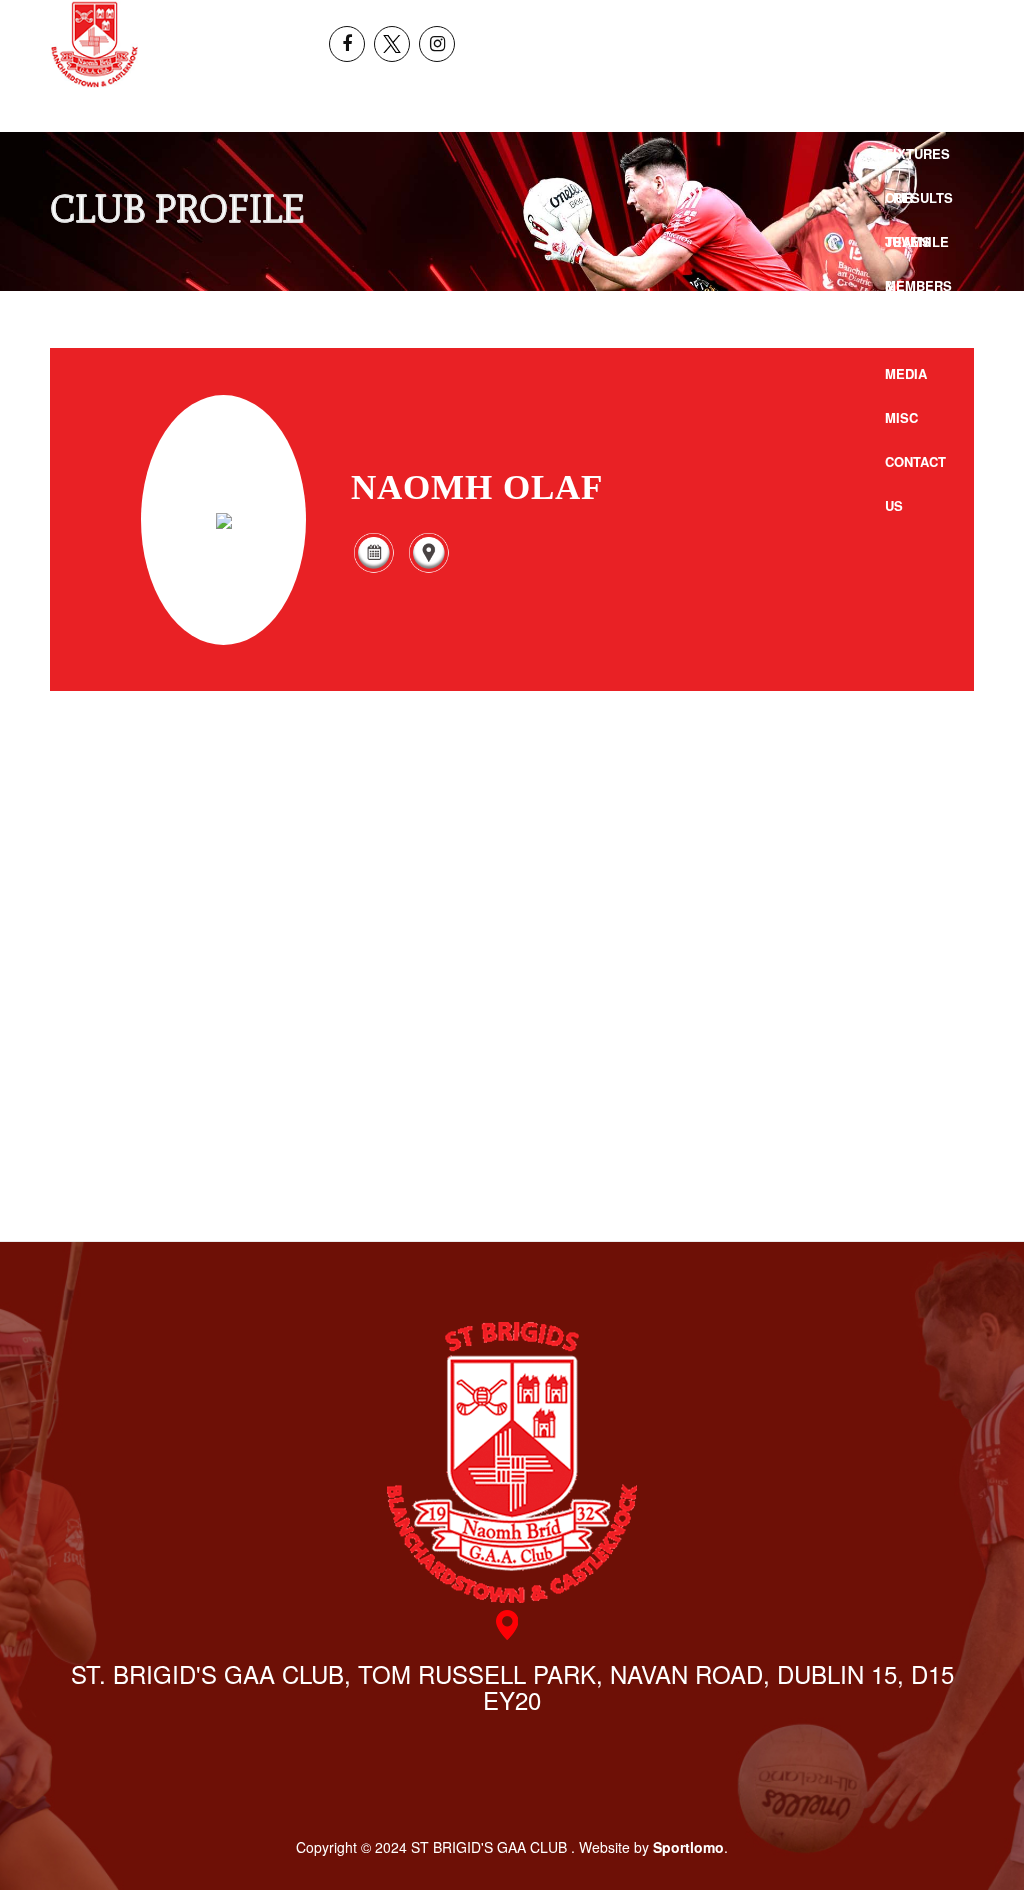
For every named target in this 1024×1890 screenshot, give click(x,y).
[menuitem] (896, 22)
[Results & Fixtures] (373, 568)
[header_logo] (94, 44)
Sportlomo (688, 1847)
